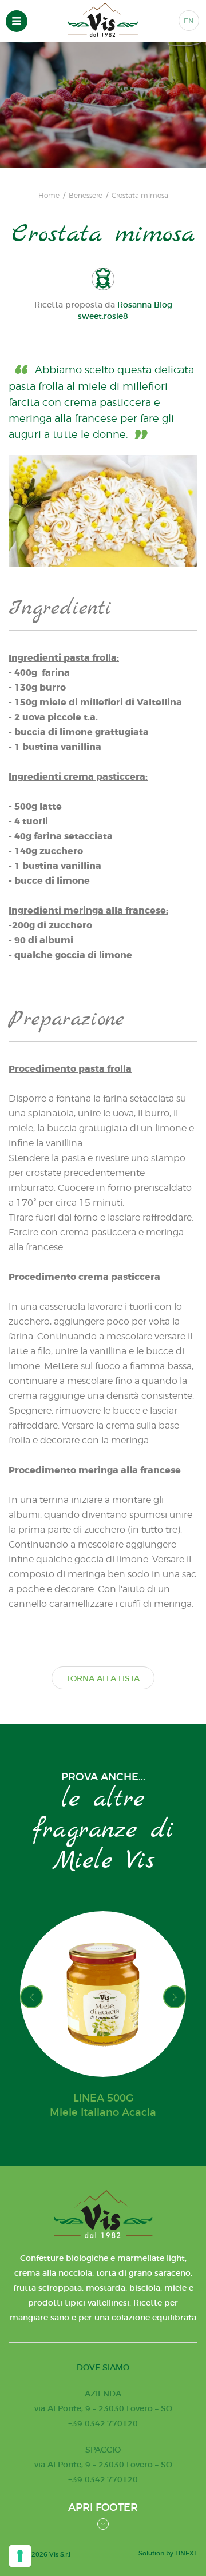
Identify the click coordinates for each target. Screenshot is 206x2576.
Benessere (86, 196)
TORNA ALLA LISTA (103, 1678)
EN (189, 21)
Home (49, 196)
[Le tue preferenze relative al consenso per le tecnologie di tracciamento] (20, 2556)
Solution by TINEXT (168, 2553)
